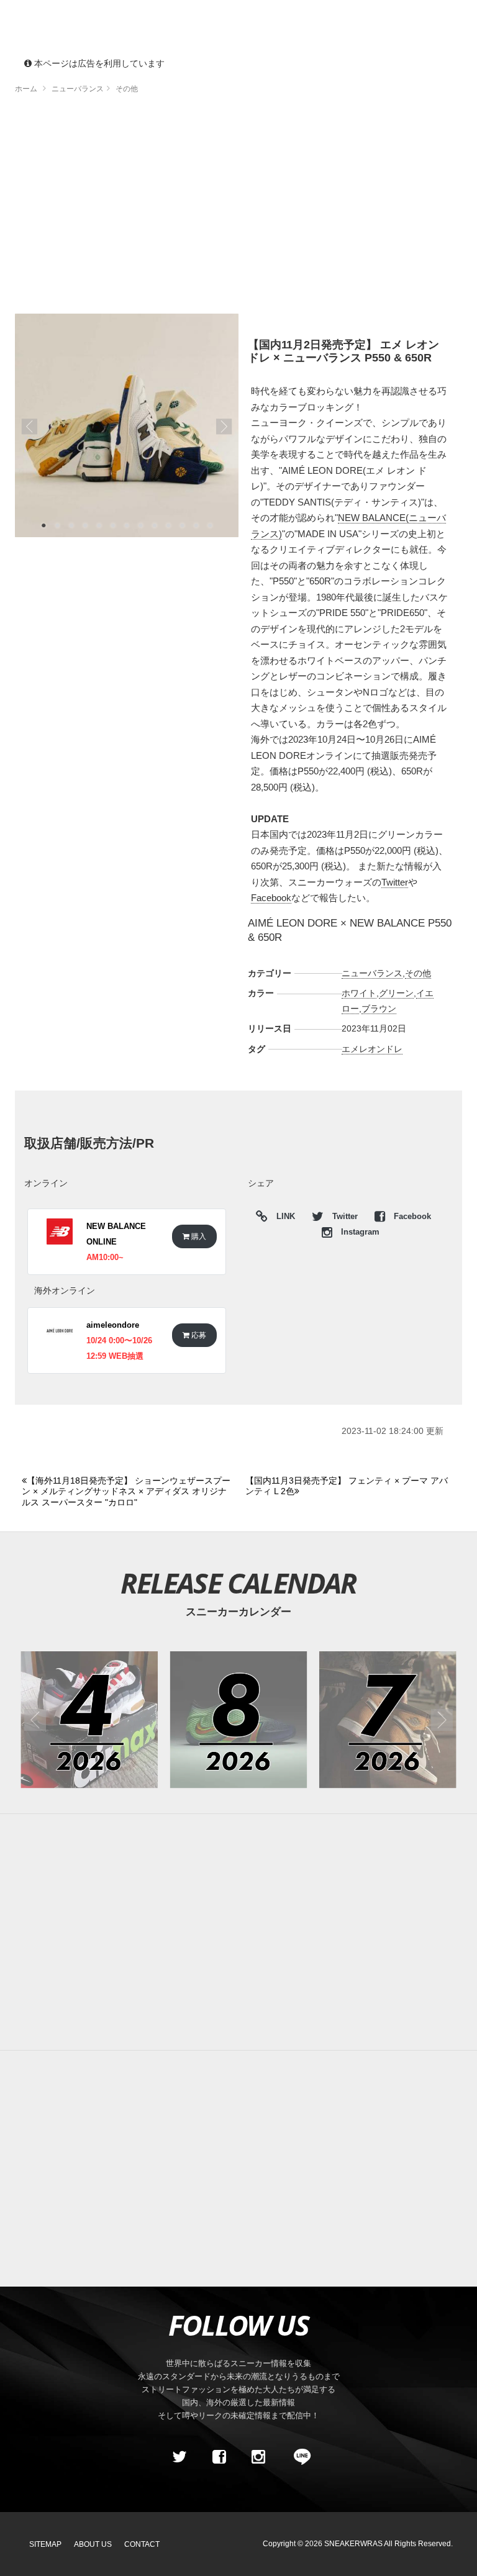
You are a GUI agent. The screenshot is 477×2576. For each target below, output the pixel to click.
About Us (93, 2544)
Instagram (359, 1232)
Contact (142, 2544)
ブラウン (379, 1009)
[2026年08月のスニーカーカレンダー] (239, 1720)
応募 (198, 1335)
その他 (418, 973)
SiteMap (45, 2544)
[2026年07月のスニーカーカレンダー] (388, 1720)
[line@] (298, 2457)
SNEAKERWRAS (353, 2544)
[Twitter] (179, 2457)
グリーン (396, 993)
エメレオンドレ (372, 1049)
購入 (198, 1236)
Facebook (271, 898)
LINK (283, 1218)
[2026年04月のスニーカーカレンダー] (89, 1720)
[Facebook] (219, 2457)
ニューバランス (372, 973)
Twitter (395, 882)
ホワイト (359, 993)
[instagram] (258, 2457)
